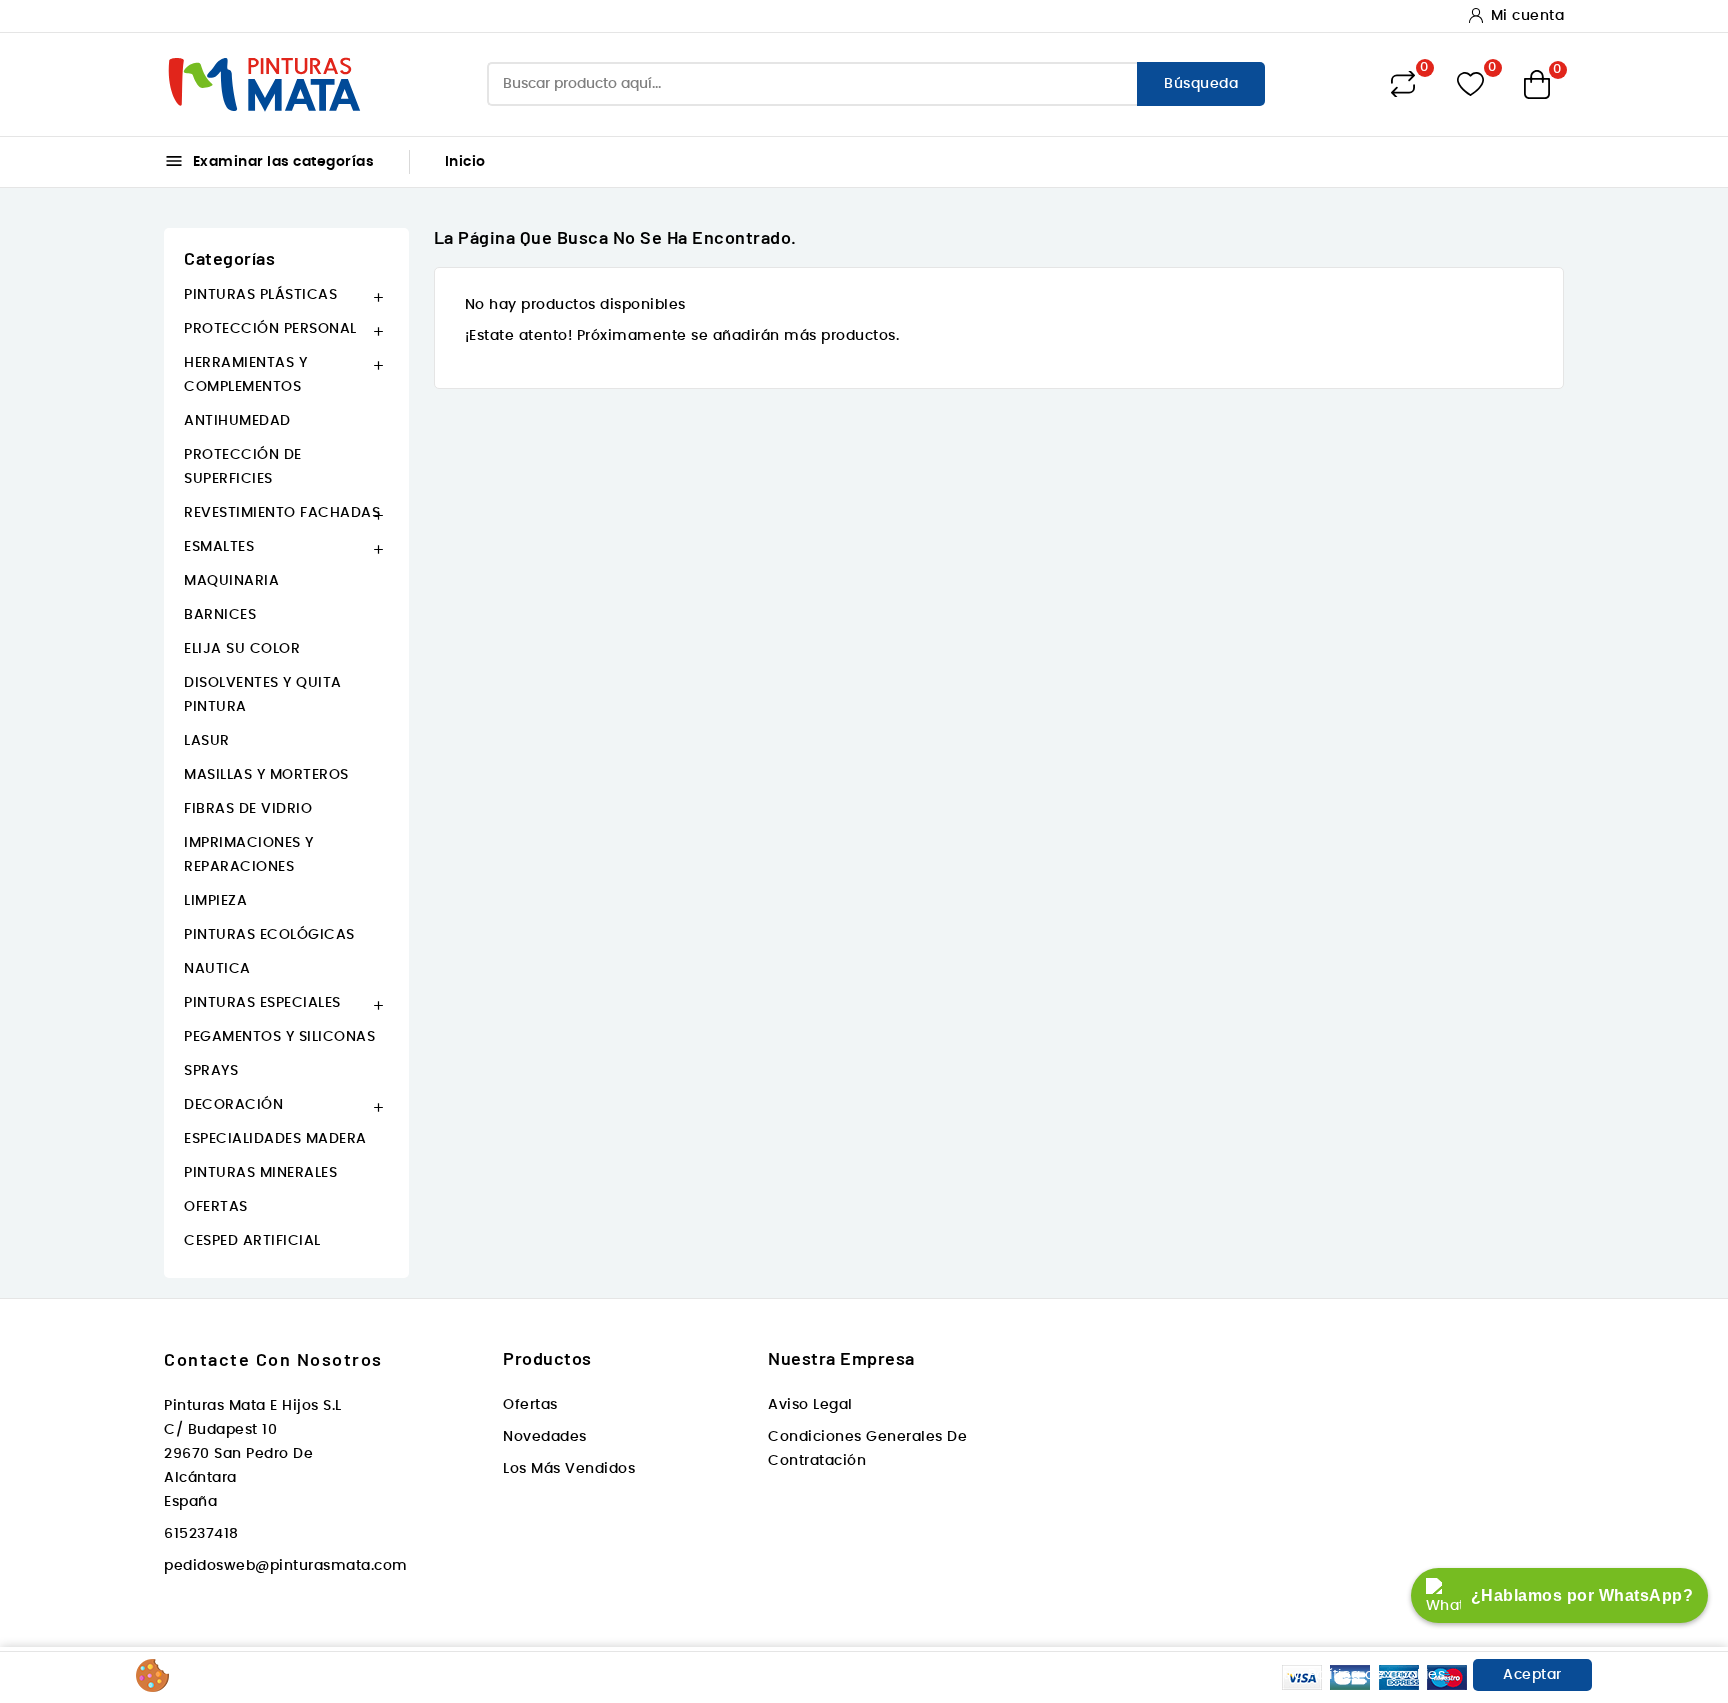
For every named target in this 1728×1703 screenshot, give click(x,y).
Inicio (465, 162)
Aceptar (1532, 1675)
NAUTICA (217, 969)
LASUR (207, 741)
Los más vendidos (569, 1469)
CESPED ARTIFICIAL (252, 1241)
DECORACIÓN (233, 1105)
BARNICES (220, 615)
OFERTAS (216, 1207)
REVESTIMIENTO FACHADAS (282, 513)
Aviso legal (810, 1405)
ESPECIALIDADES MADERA (275, 1139)
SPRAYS (211, 1071)
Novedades (545, 1437)
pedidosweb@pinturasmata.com (286, 1566)
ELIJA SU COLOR (242, 649)
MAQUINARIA (231, 581)
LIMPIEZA (215, 901)
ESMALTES (219, 547)
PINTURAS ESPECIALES (262, 1003)
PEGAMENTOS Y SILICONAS (279, 1037)
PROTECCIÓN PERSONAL (270, 329)
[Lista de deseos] (1470, 84)
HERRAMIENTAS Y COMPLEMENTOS (245, 375)
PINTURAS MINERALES (260, 1173)
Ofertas (530, 1405)
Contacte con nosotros (273, 1359)
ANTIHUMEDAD (237, 421)
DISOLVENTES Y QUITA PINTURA (263, 695)
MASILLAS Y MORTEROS (266, 775)
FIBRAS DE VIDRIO (248, 809)
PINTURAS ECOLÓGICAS (269, 935)
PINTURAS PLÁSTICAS (260, 295)
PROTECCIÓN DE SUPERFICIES (243, 467)
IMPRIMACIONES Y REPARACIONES (249, 855)
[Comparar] (1403, 84)
